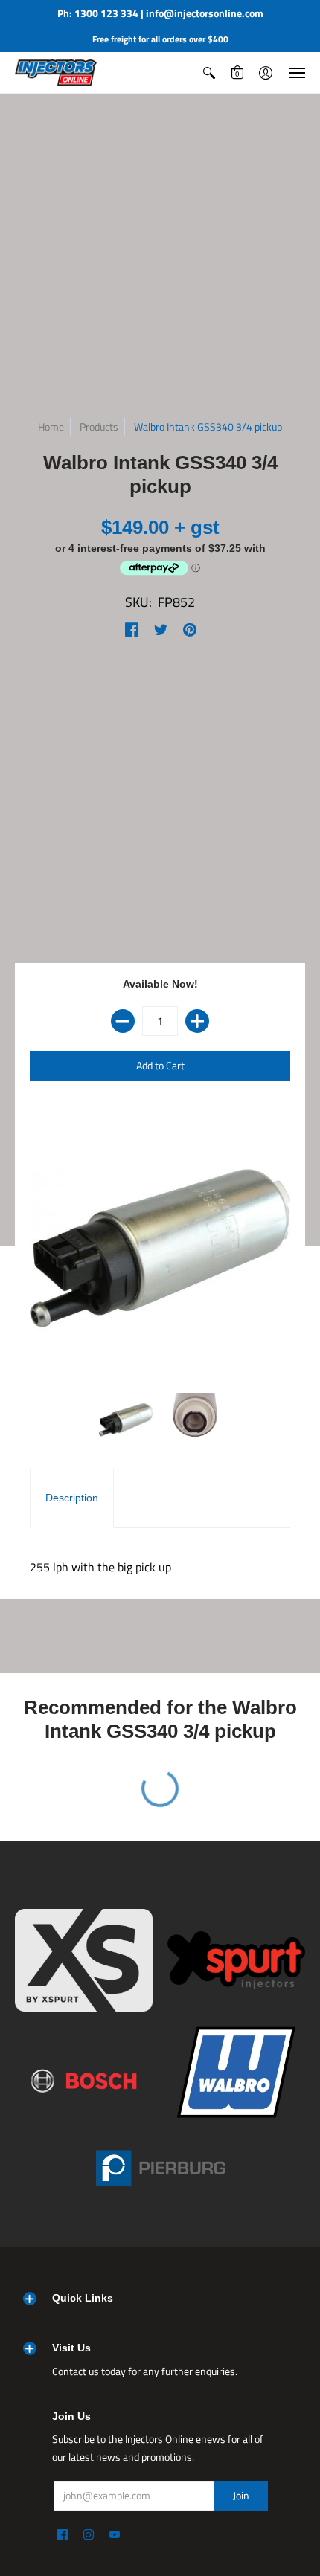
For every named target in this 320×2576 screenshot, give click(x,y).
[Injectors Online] (56, 73)
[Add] (197, 1021)
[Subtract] (123, 1021)
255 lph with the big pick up (100, 1567)
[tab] (72, 1498)
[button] (209, 73)
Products (99, 426)
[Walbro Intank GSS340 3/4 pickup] (126, 1420)
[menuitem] (209, 73)
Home (51, 426)
